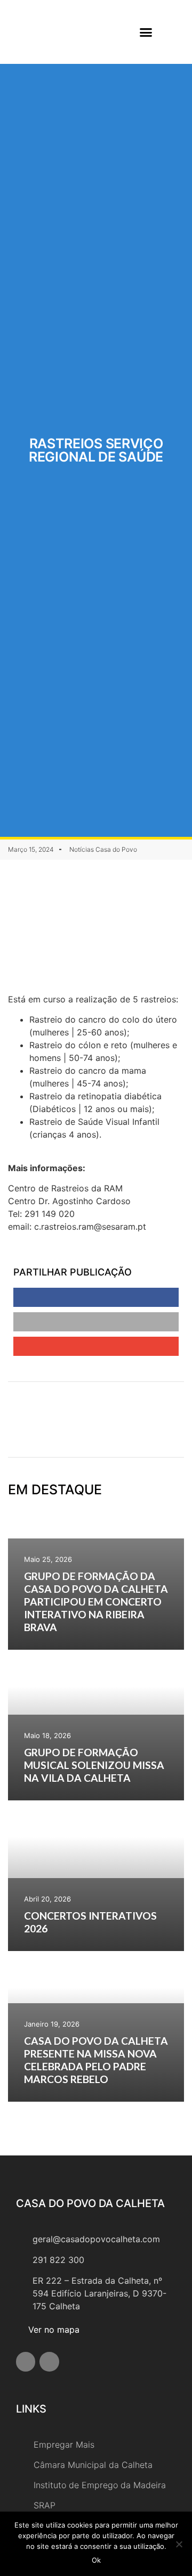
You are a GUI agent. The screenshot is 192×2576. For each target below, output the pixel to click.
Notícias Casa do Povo (103, 849)
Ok (96, 2560)
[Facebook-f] (26, 2361)
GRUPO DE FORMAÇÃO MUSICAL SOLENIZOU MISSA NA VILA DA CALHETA (94, 1765)
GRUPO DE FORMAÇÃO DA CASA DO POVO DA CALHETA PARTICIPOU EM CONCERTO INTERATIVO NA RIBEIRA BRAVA (96, 1602)
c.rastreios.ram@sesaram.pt (90, 1227)
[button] (146, 32)
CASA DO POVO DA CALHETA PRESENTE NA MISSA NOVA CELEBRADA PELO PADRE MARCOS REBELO (96, 2060)
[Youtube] (49, 2361)
